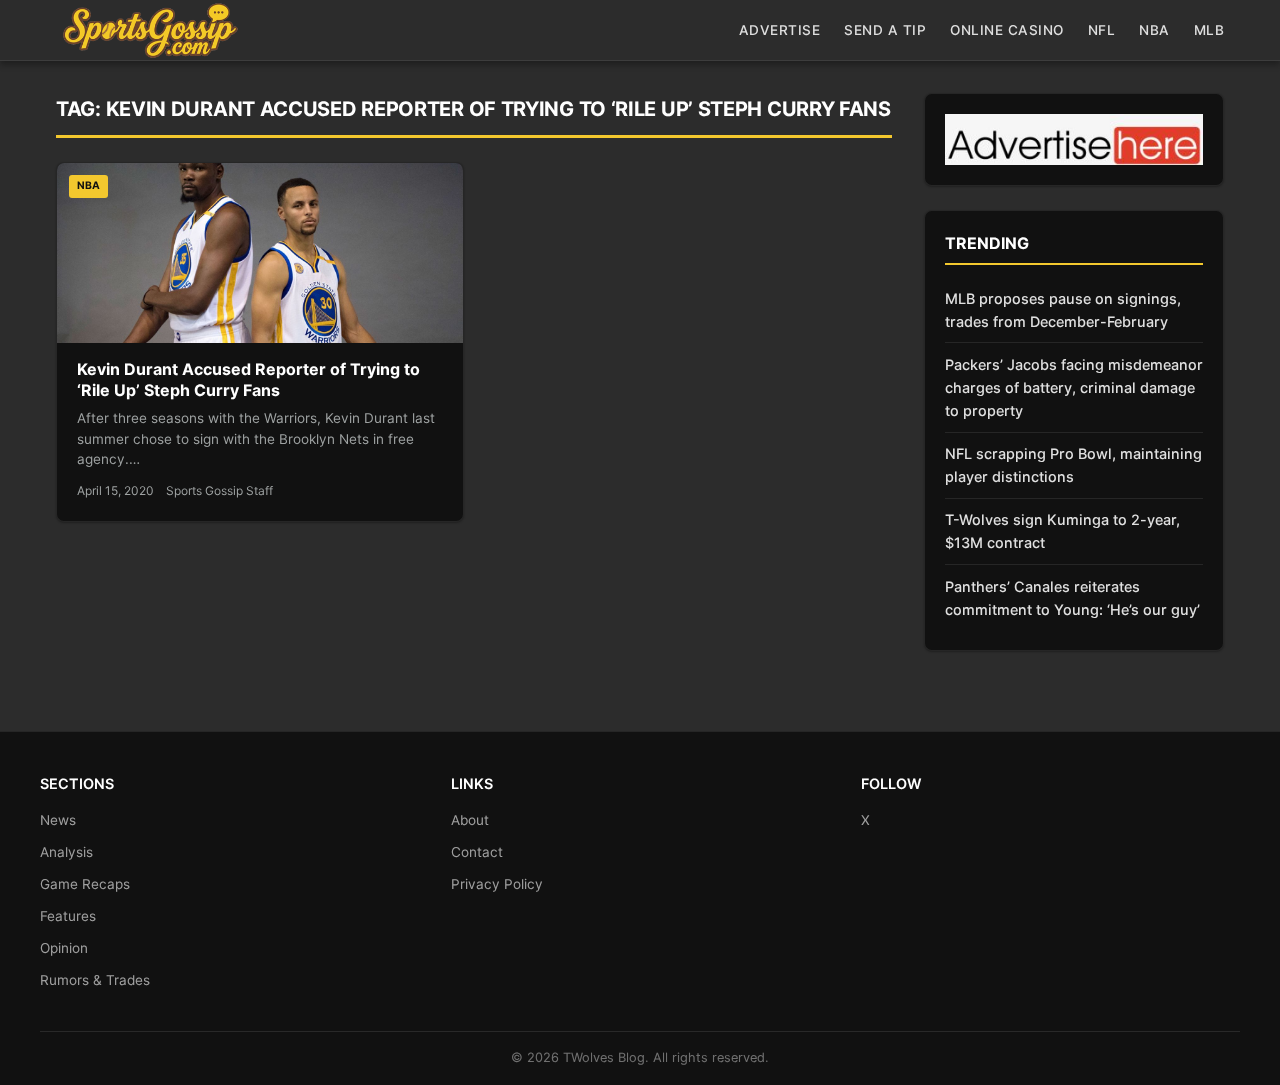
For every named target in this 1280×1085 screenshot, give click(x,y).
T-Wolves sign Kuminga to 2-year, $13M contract (1062, 531)
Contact (477, 852)
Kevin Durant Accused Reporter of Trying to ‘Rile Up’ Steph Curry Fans (248, 380)
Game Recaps (85, 884)
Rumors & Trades (95, 980)
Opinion (64, 948)
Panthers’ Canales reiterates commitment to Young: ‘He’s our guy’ (1072, 598)
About (470, 820)
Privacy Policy (497, 884)
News (58, 820)
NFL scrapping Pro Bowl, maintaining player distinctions (1073, 465)
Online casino (1007, 30)
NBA (1154, 30)
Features (68, 916)
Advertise (780, 30)
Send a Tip (885, 30)
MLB (1209, 30)
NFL (1102, 30)
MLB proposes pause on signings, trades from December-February (1063, 310)
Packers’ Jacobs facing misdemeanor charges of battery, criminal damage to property (1074, 387)
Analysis (66, 852)
